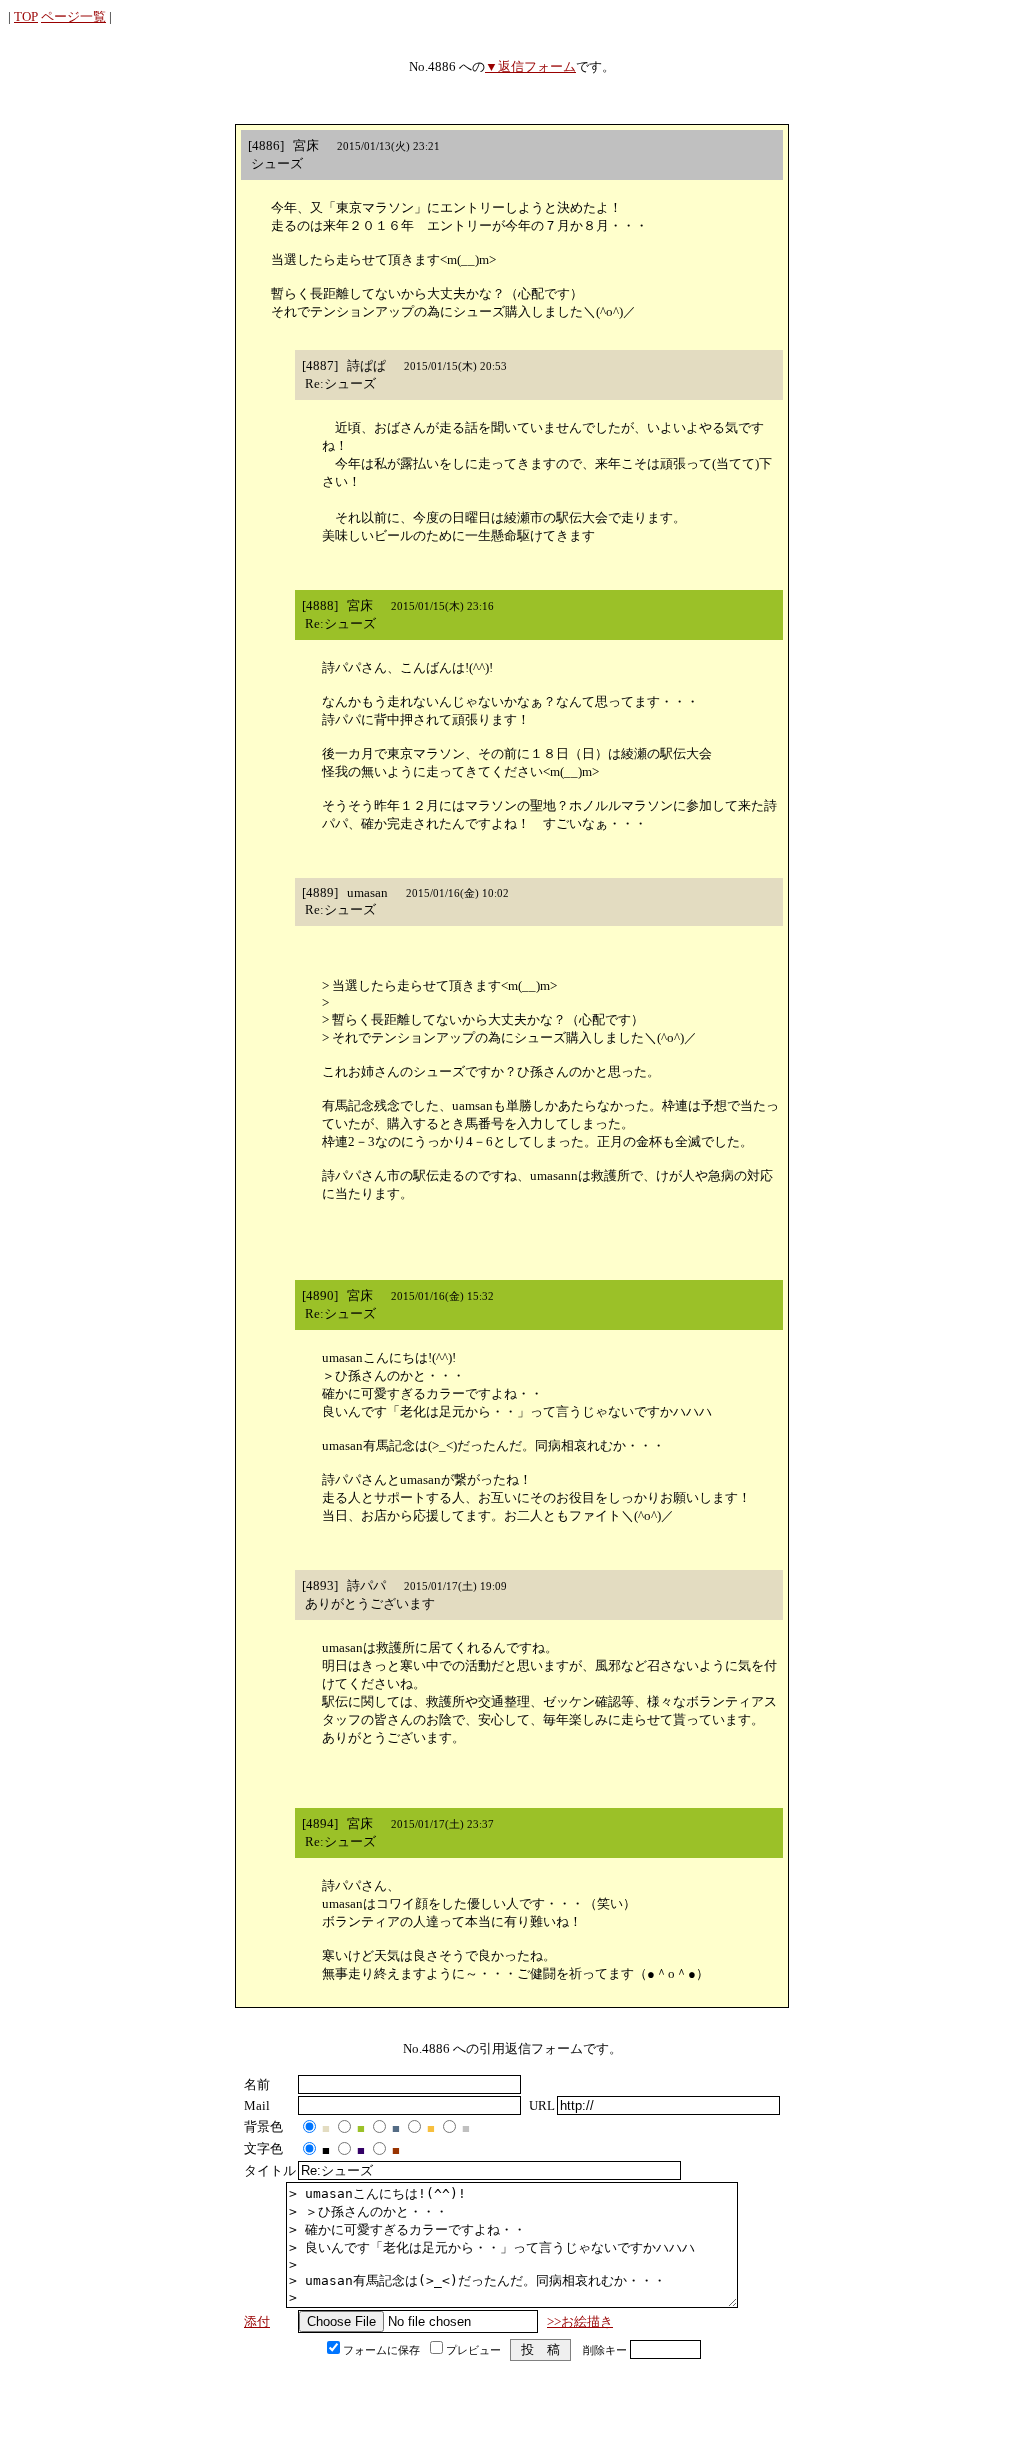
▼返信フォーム (530, 66)
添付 (257, 2321)
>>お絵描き (580, 2321)
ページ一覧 (73, 16)
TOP (26, 16)
